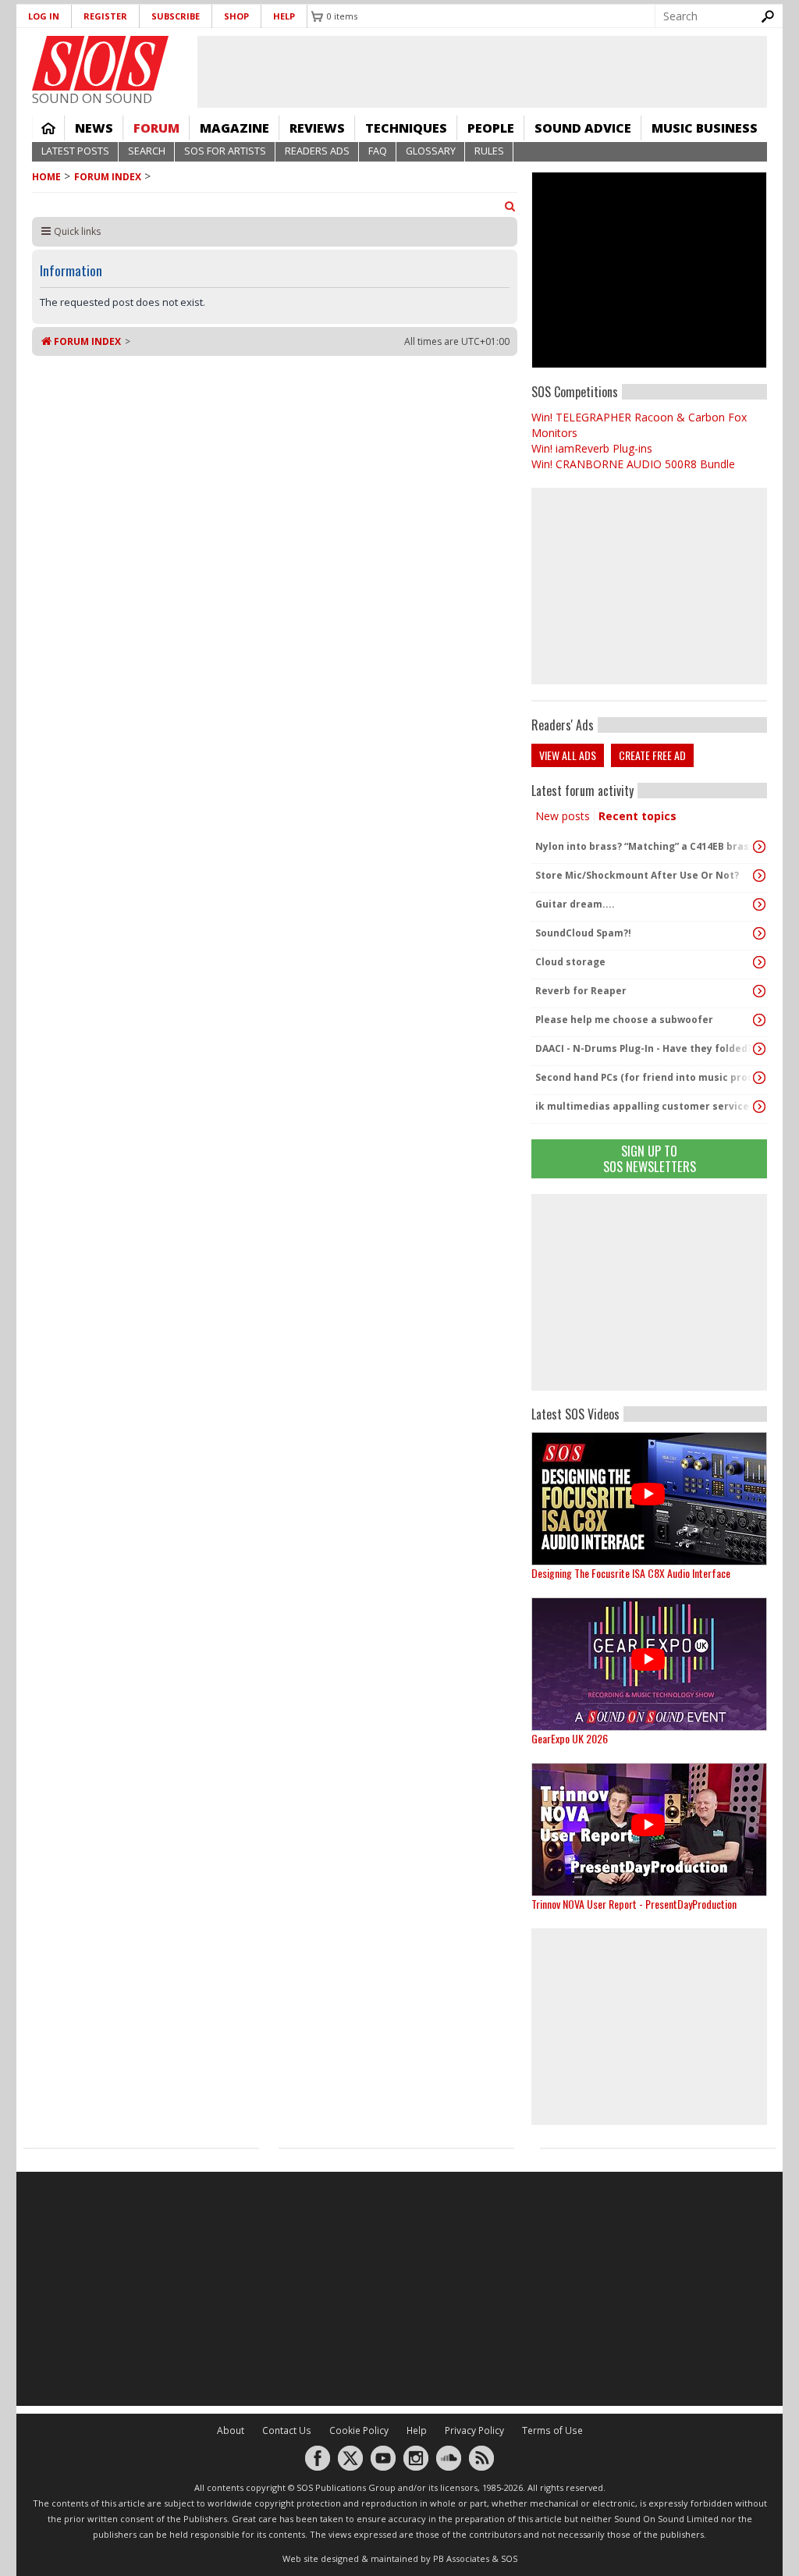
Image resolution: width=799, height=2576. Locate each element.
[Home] (100, 63)
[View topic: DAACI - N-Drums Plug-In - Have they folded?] (759, 1049)
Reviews (317, 128)
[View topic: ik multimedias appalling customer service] (759, 1107)
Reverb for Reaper (581, 991)
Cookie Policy (359, 2430)
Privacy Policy (474, 2430)
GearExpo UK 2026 (570, 1738)
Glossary (431, 151)
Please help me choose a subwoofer (624, 1020)
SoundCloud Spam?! (583, 933)
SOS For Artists (225, 151)
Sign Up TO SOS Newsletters (650, 1158)
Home (48, 128)
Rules (489, 151)
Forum (156, 128)
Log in (44, 16)
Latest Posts (75, 151)
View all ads (568, 755)
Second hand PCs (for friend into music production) (645, 1077)
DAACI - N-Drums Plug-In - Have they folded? (644, 1048)
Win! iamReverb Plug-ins (592, 448)
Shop (236, 16)
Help (284, 16)
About (231, 2430)
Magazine (234, 128)
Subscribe (176, 16)
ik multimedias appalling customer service (642, 1106)
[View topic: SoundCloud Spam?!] (759, 933)
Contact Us (287, 2430)
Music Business (705, 128)
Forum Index (108, 177)
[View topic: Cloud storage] (759, 962)
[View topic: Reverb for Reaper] (759, 991)
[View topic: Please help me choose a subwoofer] (759, 1020)
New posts (563, 816)
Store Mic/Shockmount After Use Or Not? (637, 875)
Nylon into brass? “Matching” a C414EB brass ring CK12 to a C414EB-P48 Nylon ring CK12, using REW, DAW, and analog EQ (645, 846)
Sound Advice (583, 128)
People (491, 128)
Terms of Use (552, 2430)
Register (105, 16)
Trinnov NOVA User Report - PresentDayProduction (634, 1904)
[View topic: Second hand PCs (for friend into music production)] (759, 1078)
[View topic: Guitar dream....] (759, 904)
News (94, 128)
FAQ (378, 151)
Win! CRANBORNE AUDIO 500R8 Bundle (633, 464)
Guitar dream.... (575, 904)
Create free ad (652, 755)
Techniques (406, 128)
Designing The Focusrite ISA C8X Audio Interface (631, 1573)
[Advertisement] (649, 1292)
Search (147, 151)
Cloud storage (570, 962)
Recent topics (637, 816)
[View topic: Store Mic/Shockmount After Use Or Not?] (759, 876)
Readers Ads (317, 151)
